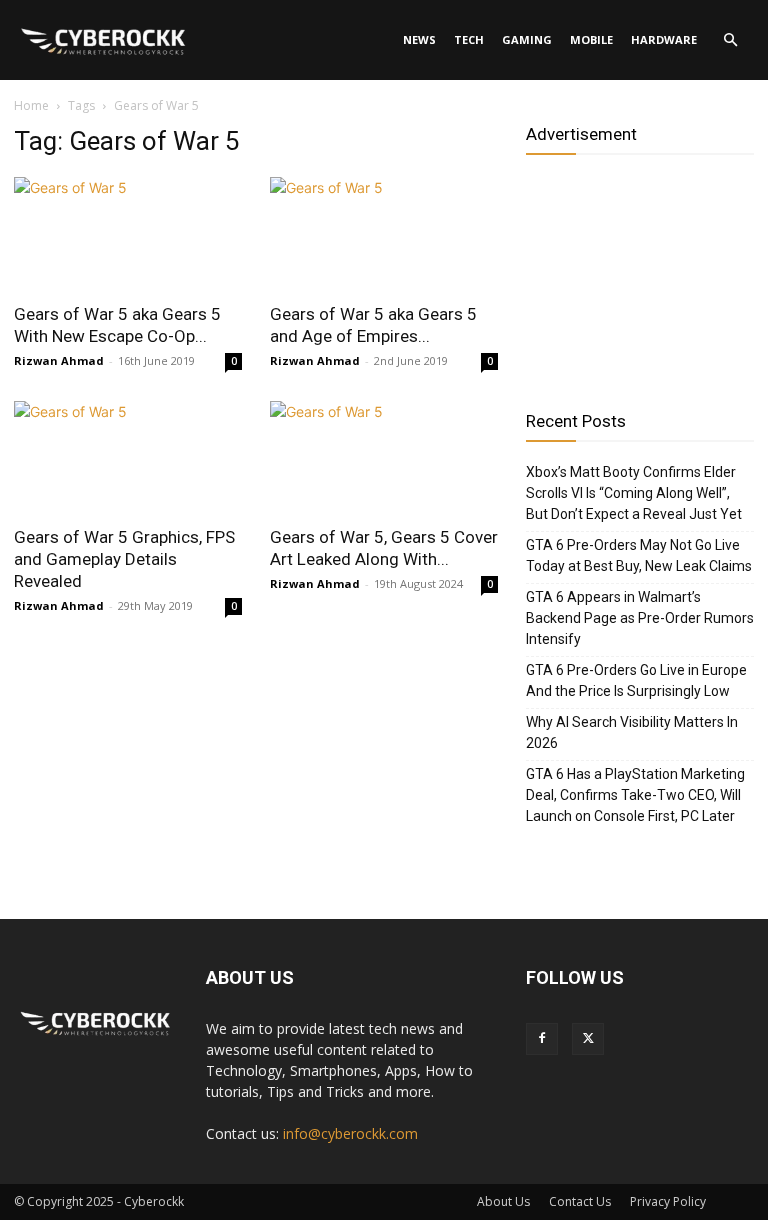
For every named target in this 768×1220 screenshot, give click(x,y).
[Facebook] (542, 1039)
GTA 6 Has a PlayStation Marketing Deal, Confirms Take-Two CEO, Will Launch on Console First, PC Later (635, 795)
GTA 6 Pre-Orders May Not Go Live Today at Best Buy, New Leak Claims (639, 555)
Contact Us (580, 1201)
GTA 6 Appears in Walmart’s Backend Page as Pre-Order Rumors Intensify (640, 618)
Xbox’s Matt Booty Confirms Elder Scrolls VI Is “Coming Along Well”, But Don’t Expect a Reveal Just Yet (634, 493)
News (419, 39)
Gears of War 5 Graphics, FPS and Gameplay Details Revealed (124, 559)
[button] (730, 40)
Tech (469, 39)
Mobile (591, 39)
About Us (503, 1201)
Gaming (527, 39)
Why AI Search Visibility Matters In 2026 (632, 732)
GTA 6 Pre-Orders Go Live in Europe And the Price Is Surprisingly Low (636, 680)
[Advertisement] (640, 275)
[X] (588, 1039)
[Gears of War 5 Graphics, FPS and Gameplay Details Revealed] (128, 457)
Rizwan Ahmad (59, 360)
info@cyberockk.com (350, 1133)
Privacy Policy (668, 1201)
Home (31, 105)
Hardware (664, 39)
